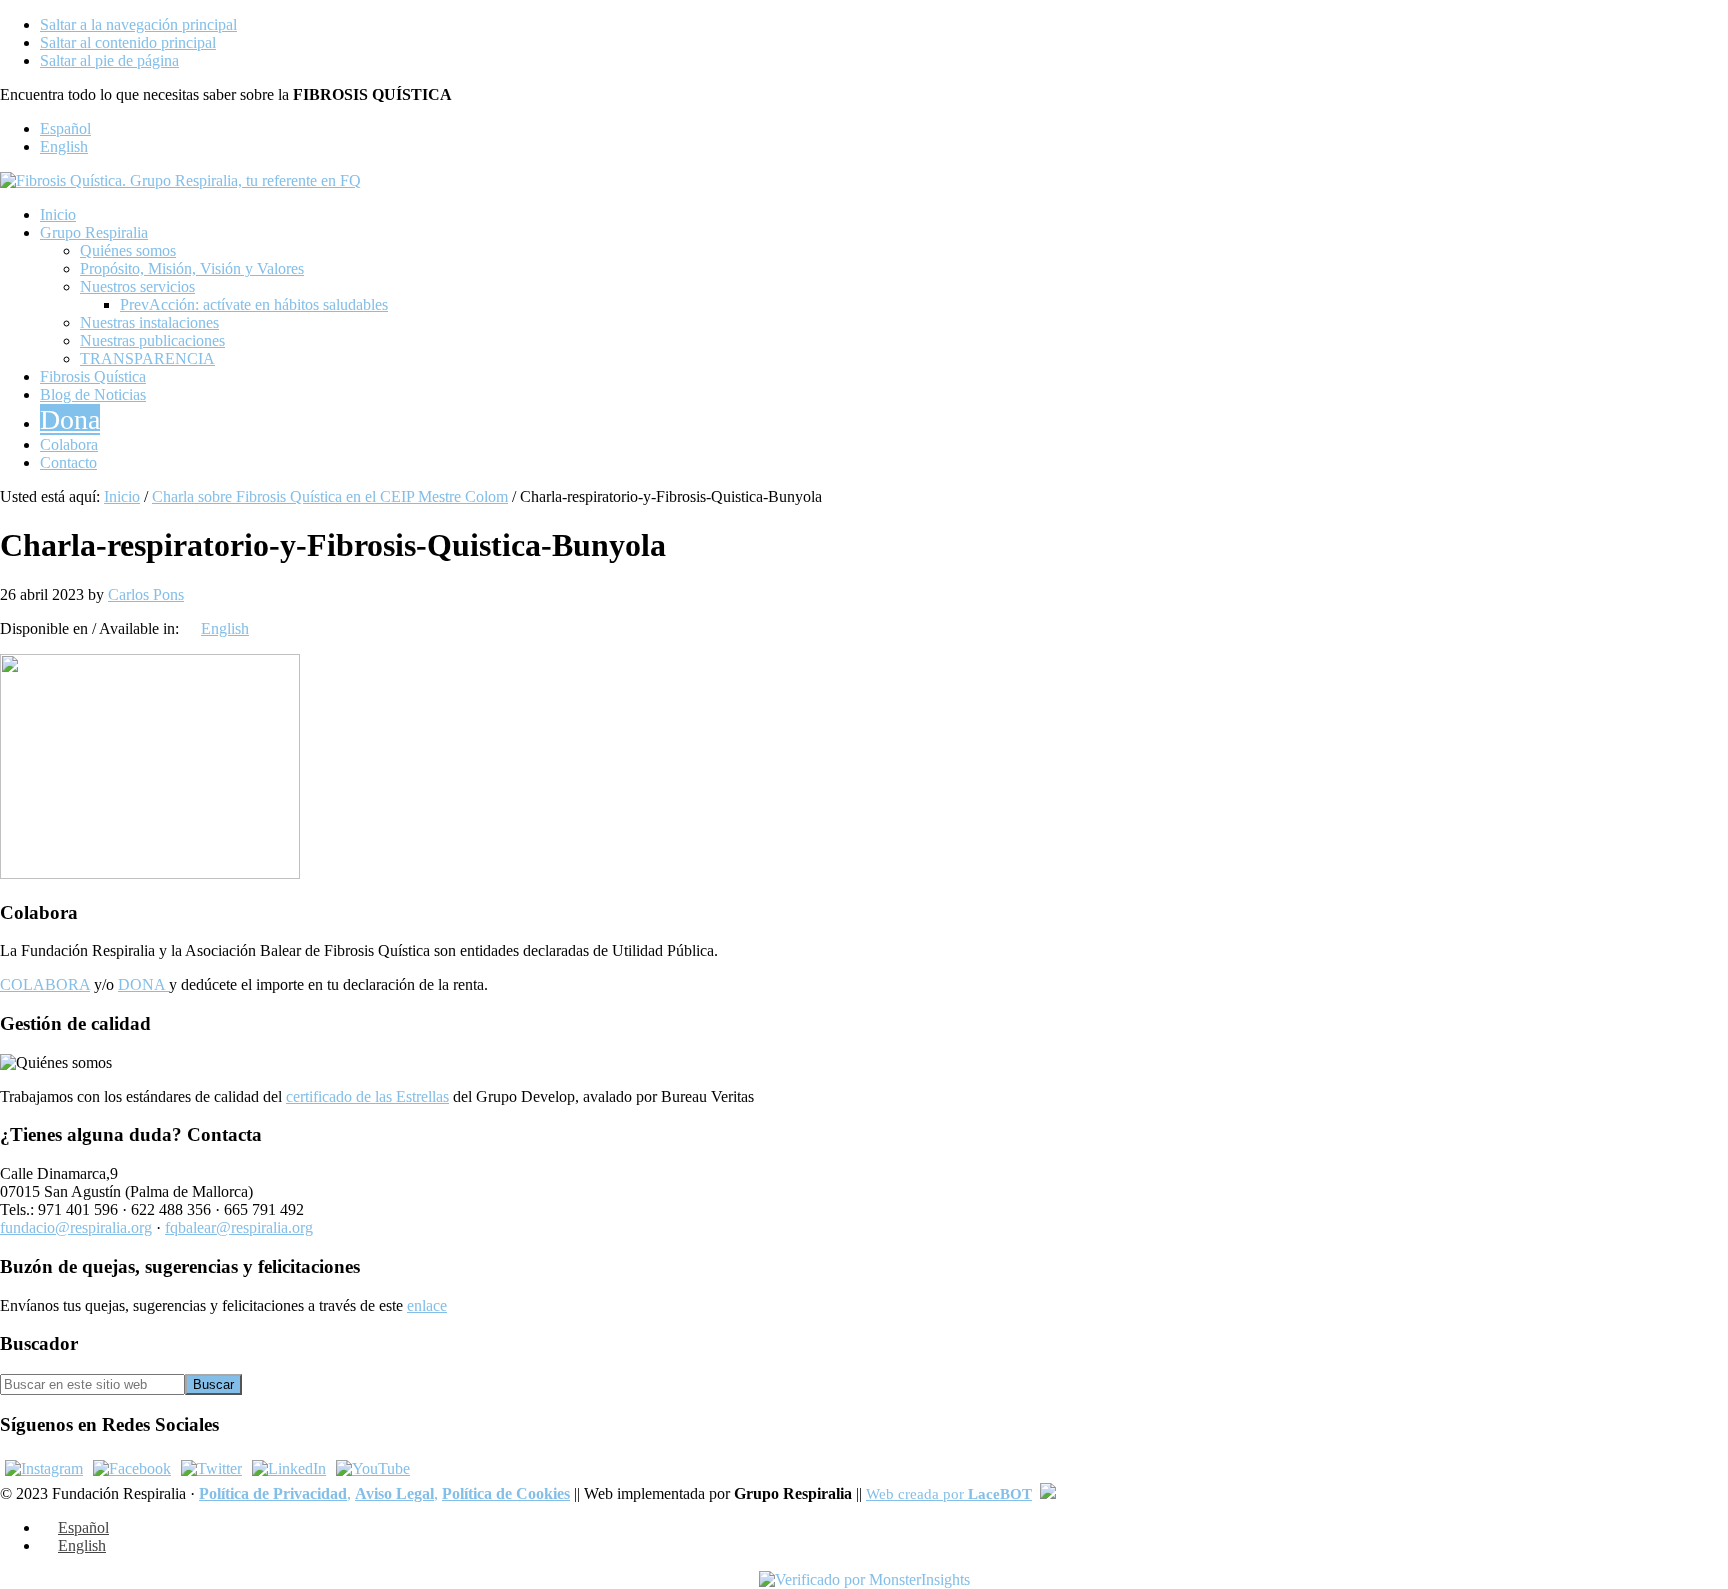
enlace (427, 1305)
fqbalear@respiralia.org (239, 1227)
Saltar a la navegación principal (138, 24)
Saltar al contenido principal (128, 42)
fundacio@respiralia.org (76, 1227)
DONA (143, 984)
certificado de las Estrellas (367, 1096)
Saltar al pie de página (109, 60)
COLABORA (45, 984)
